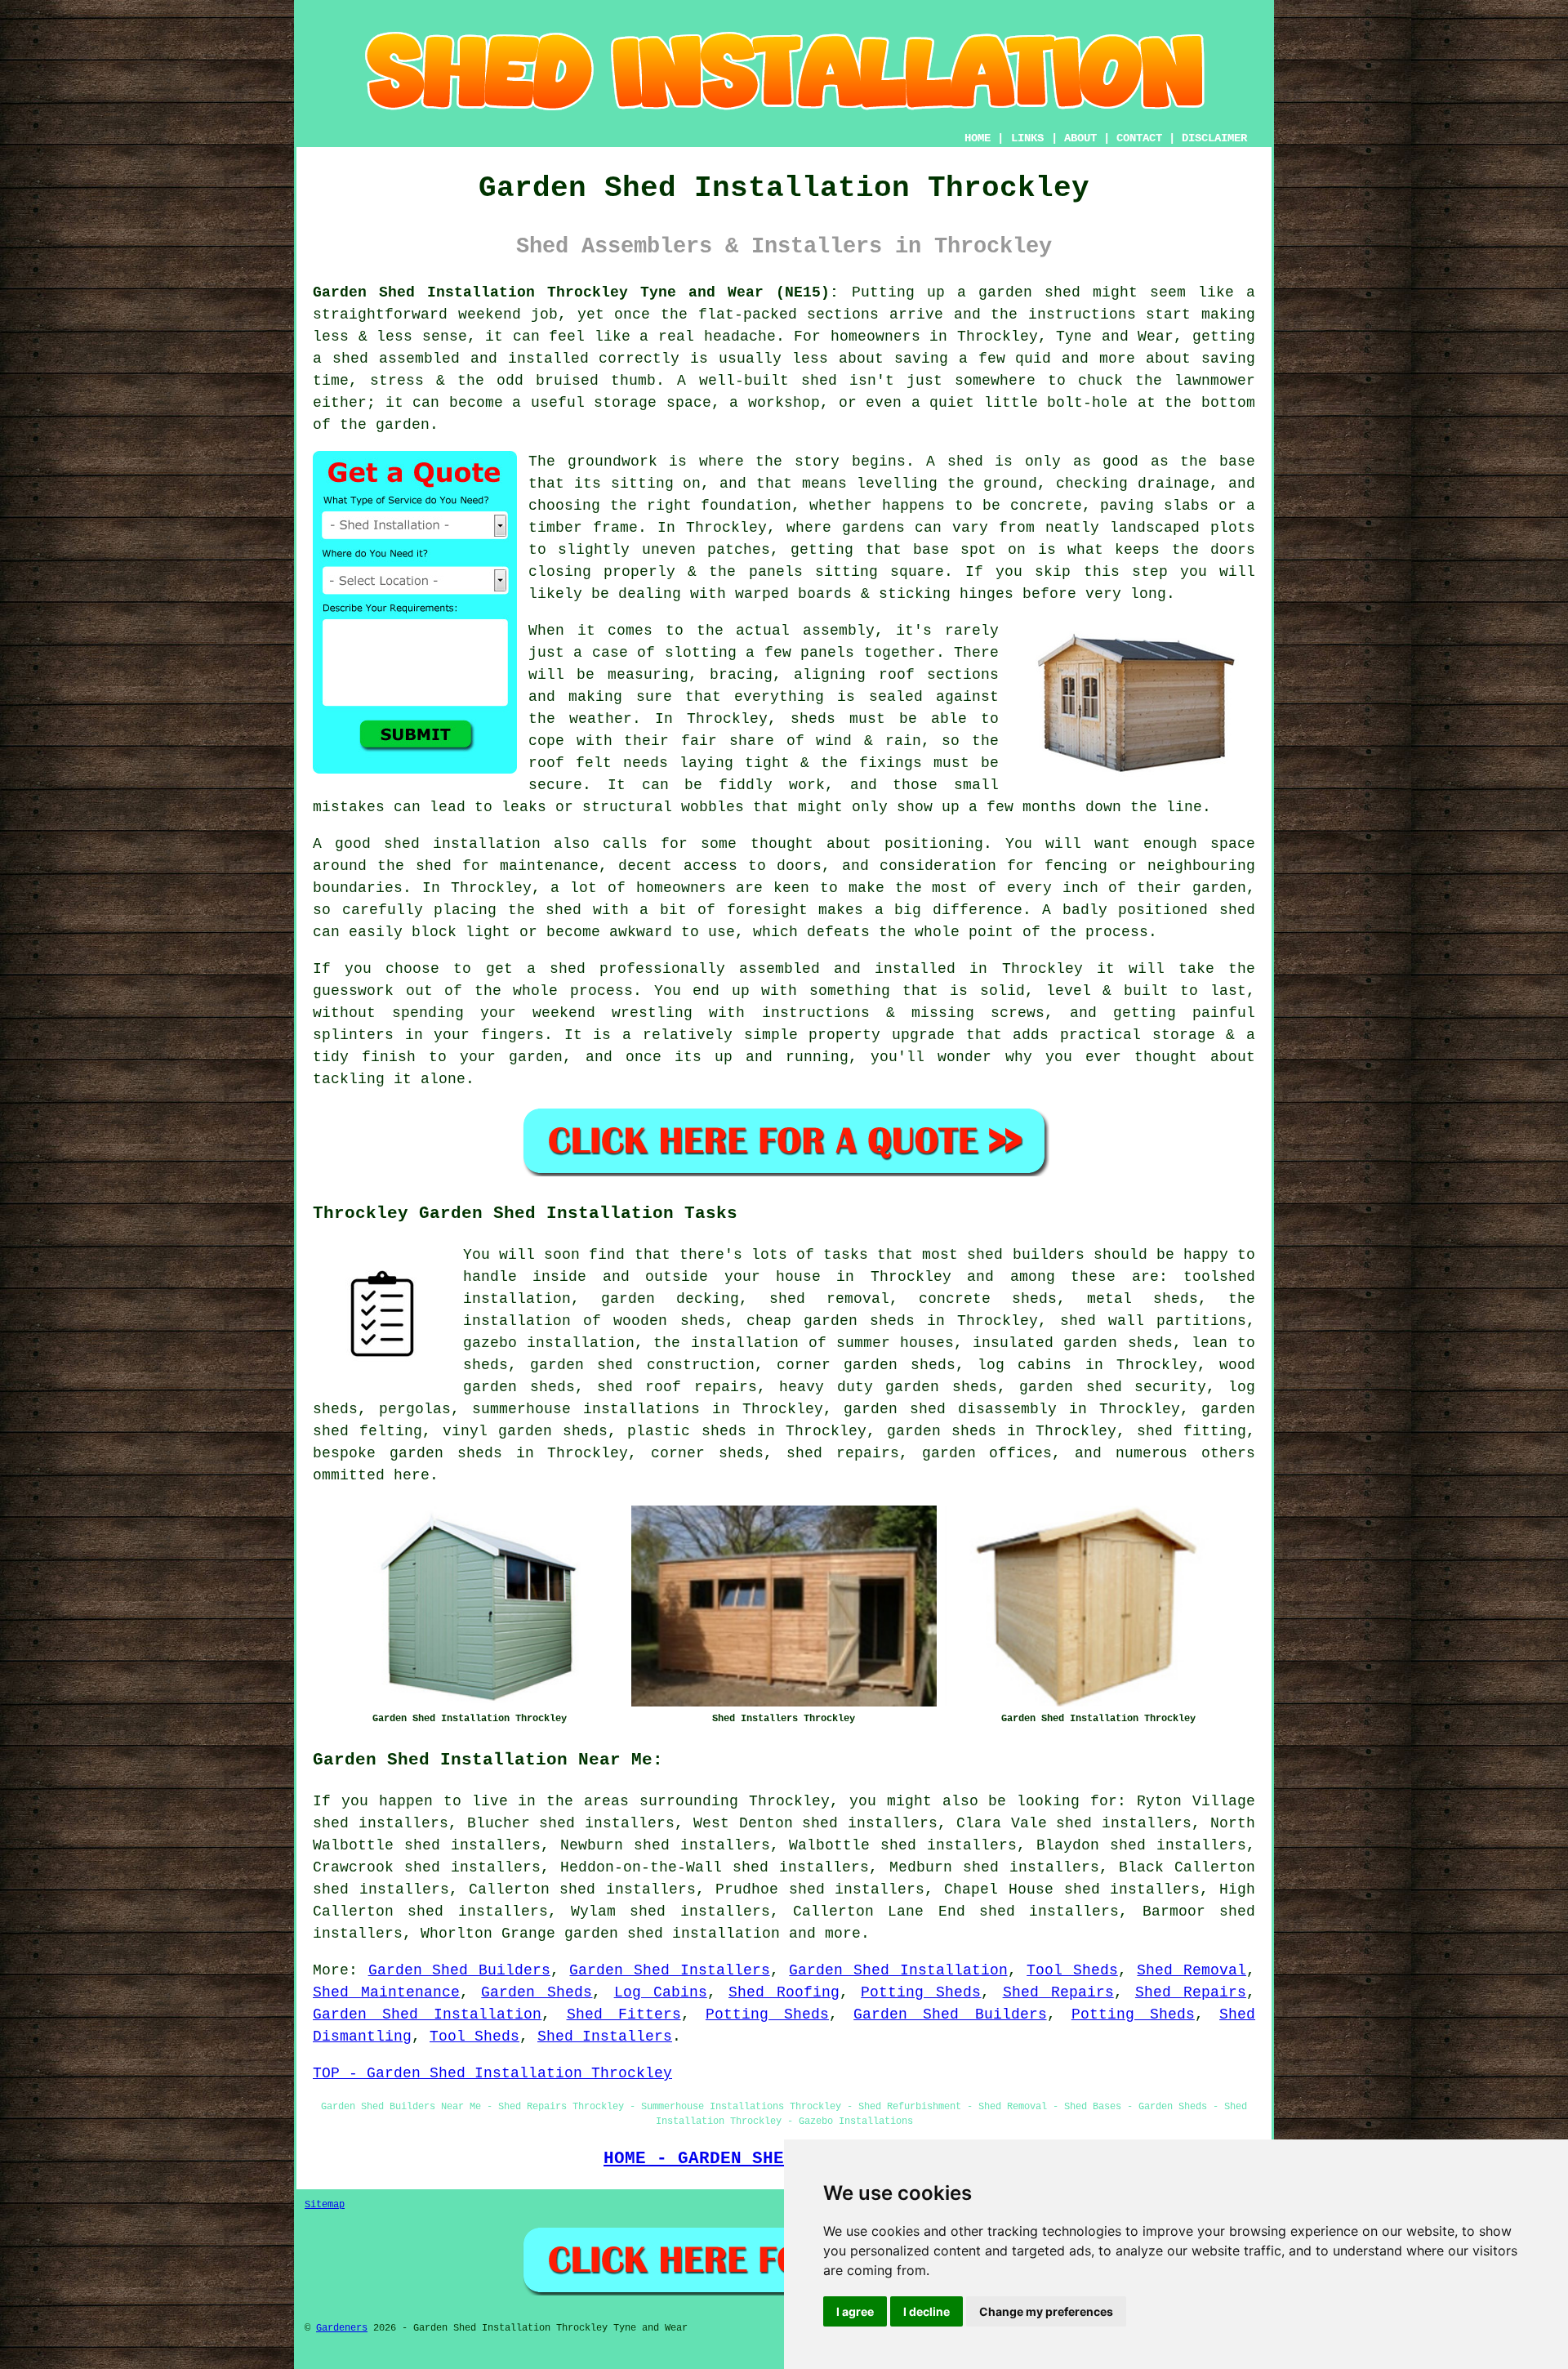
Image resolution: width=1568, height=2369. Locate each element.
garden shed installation (672, 1934)
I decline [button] (927, 2311)
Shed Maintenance (386, 1992)
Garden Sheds (537, 1992)
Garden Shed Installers (669, 1970)
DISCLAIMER (1214, 138)
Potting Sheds (921, 1992)
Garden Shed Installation (898, 1970)
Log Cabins (661, 1992)
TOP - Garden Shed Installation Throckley (492, 2073)
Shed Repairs (1058, 1992)
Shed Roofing (784, 1992)
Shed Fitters (624, 2014)
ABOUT (1080, 138)
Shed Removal (1192, 1970)
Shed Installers (605, 2037)
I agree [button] (855, 2311)
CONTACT (1139, 138)
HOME (978, 138)
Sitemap (325, 2205)
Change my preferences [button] (1046, 2311)
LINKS (1027, 138)
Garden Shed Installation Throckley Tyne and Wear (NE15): (576, 292)
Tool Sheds (1072, 1970)
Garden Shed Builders (459, 1970)
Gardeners (342, 2328)
